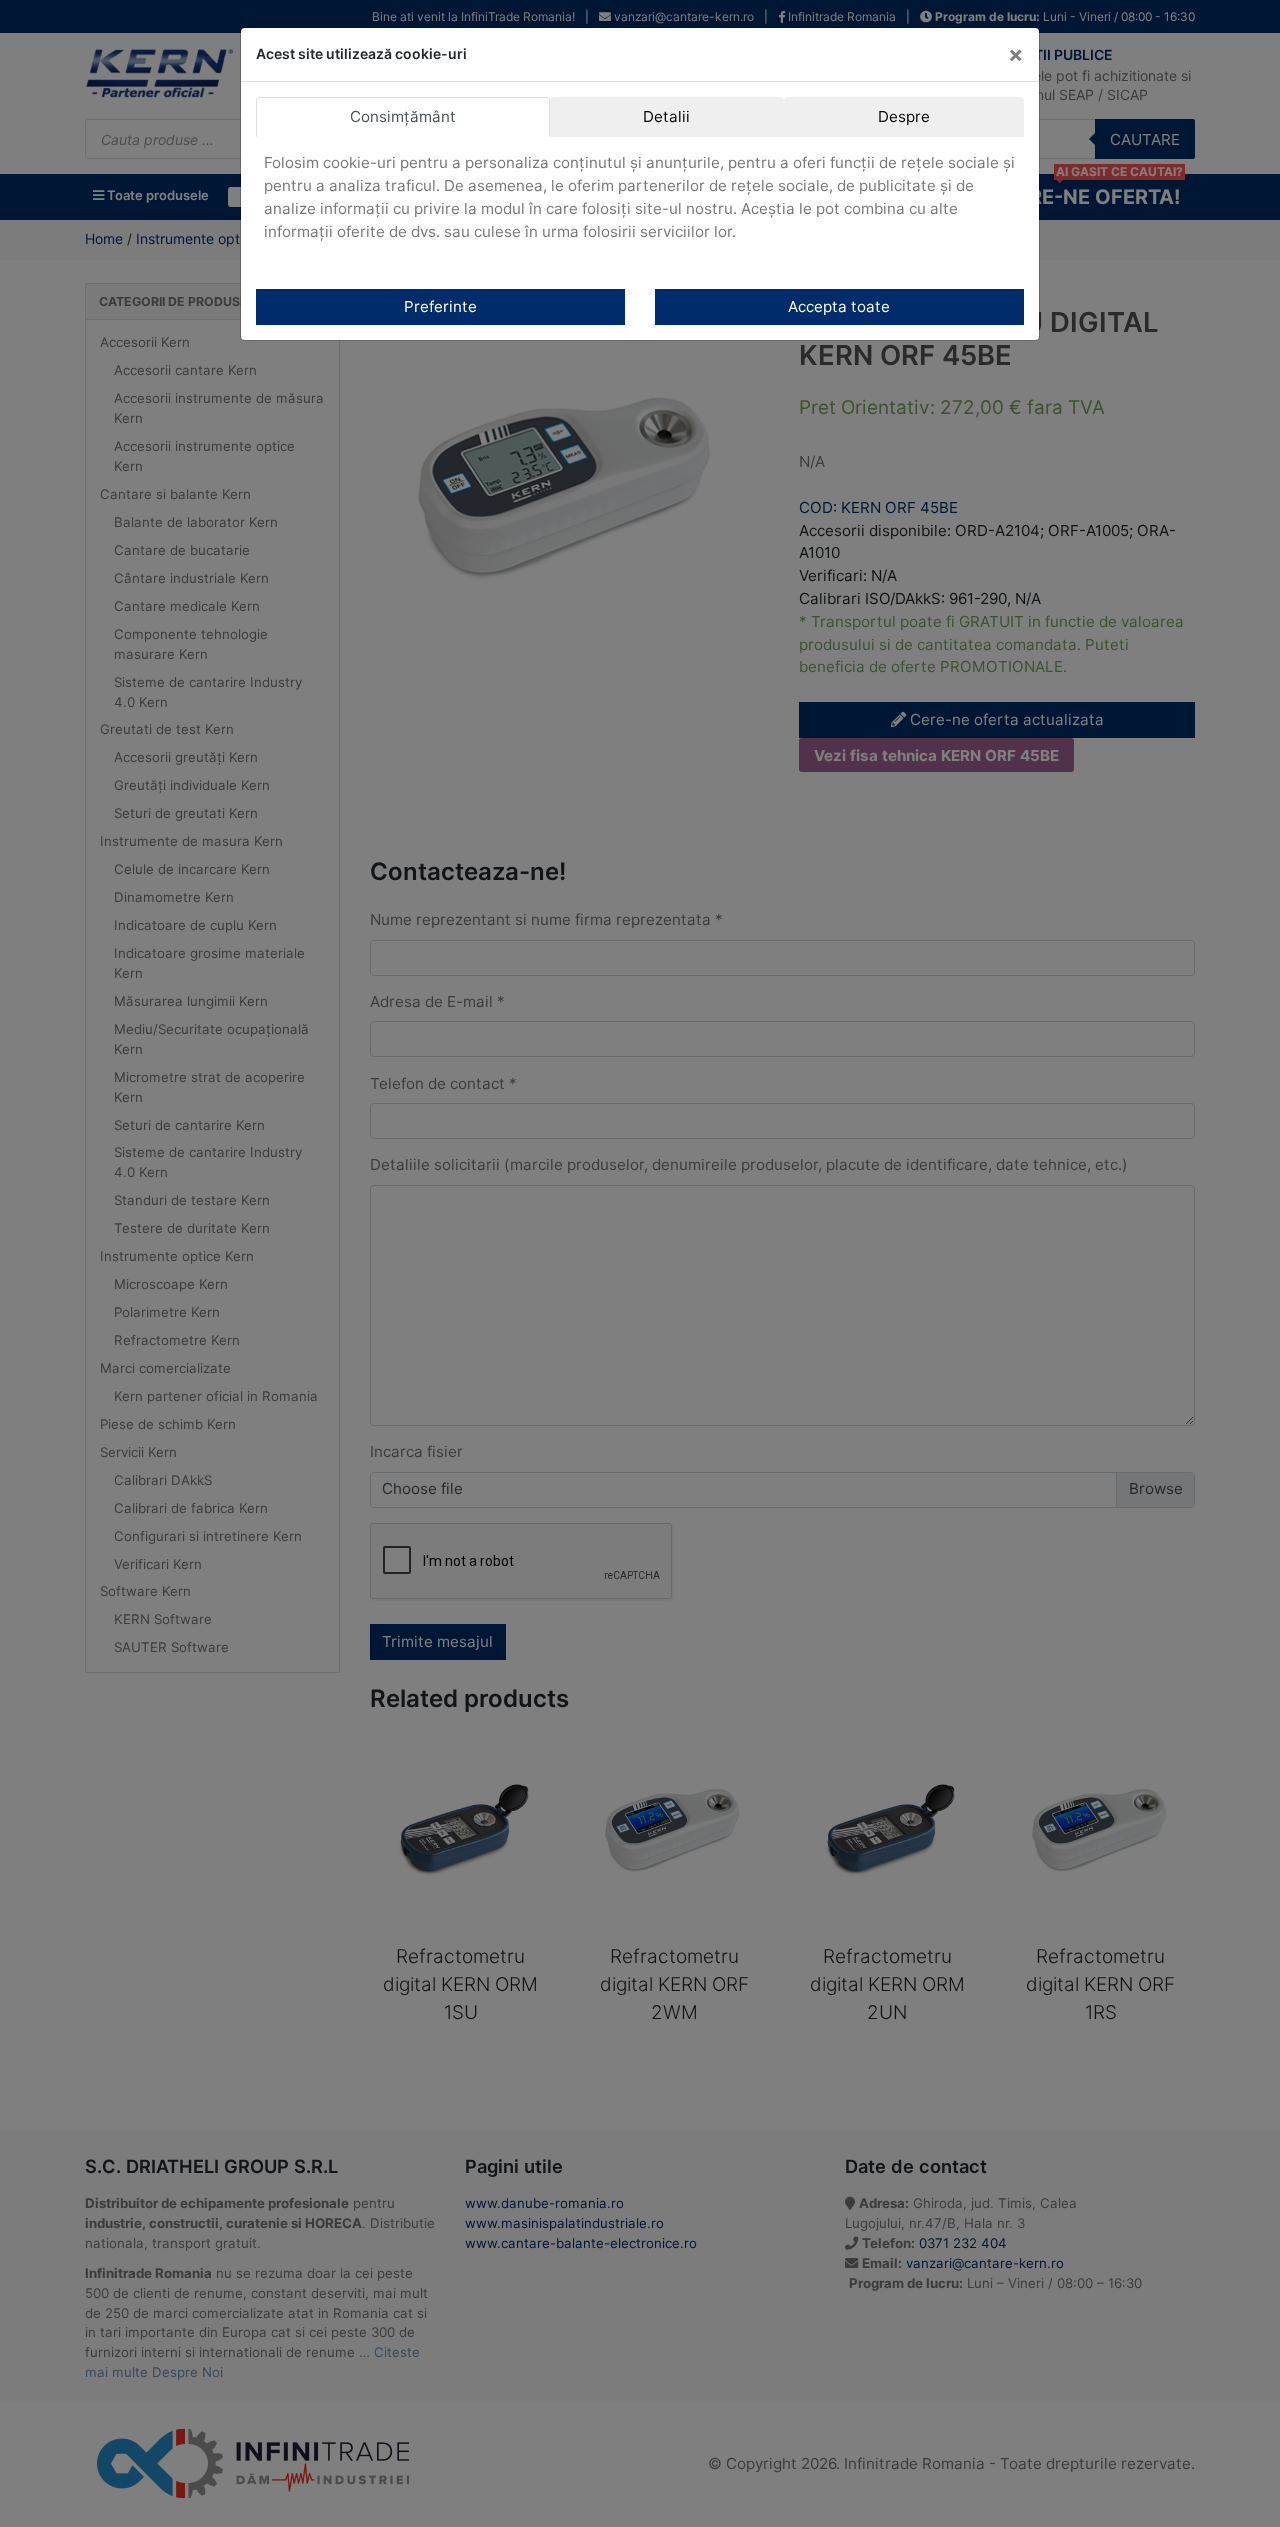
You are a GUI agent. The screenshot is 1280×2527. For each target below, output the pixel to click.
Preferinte (440, 306)
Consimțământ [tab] (403, 116)
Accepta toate (839, 306)
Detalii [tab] (666, 116)
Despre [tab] (904, 116)
